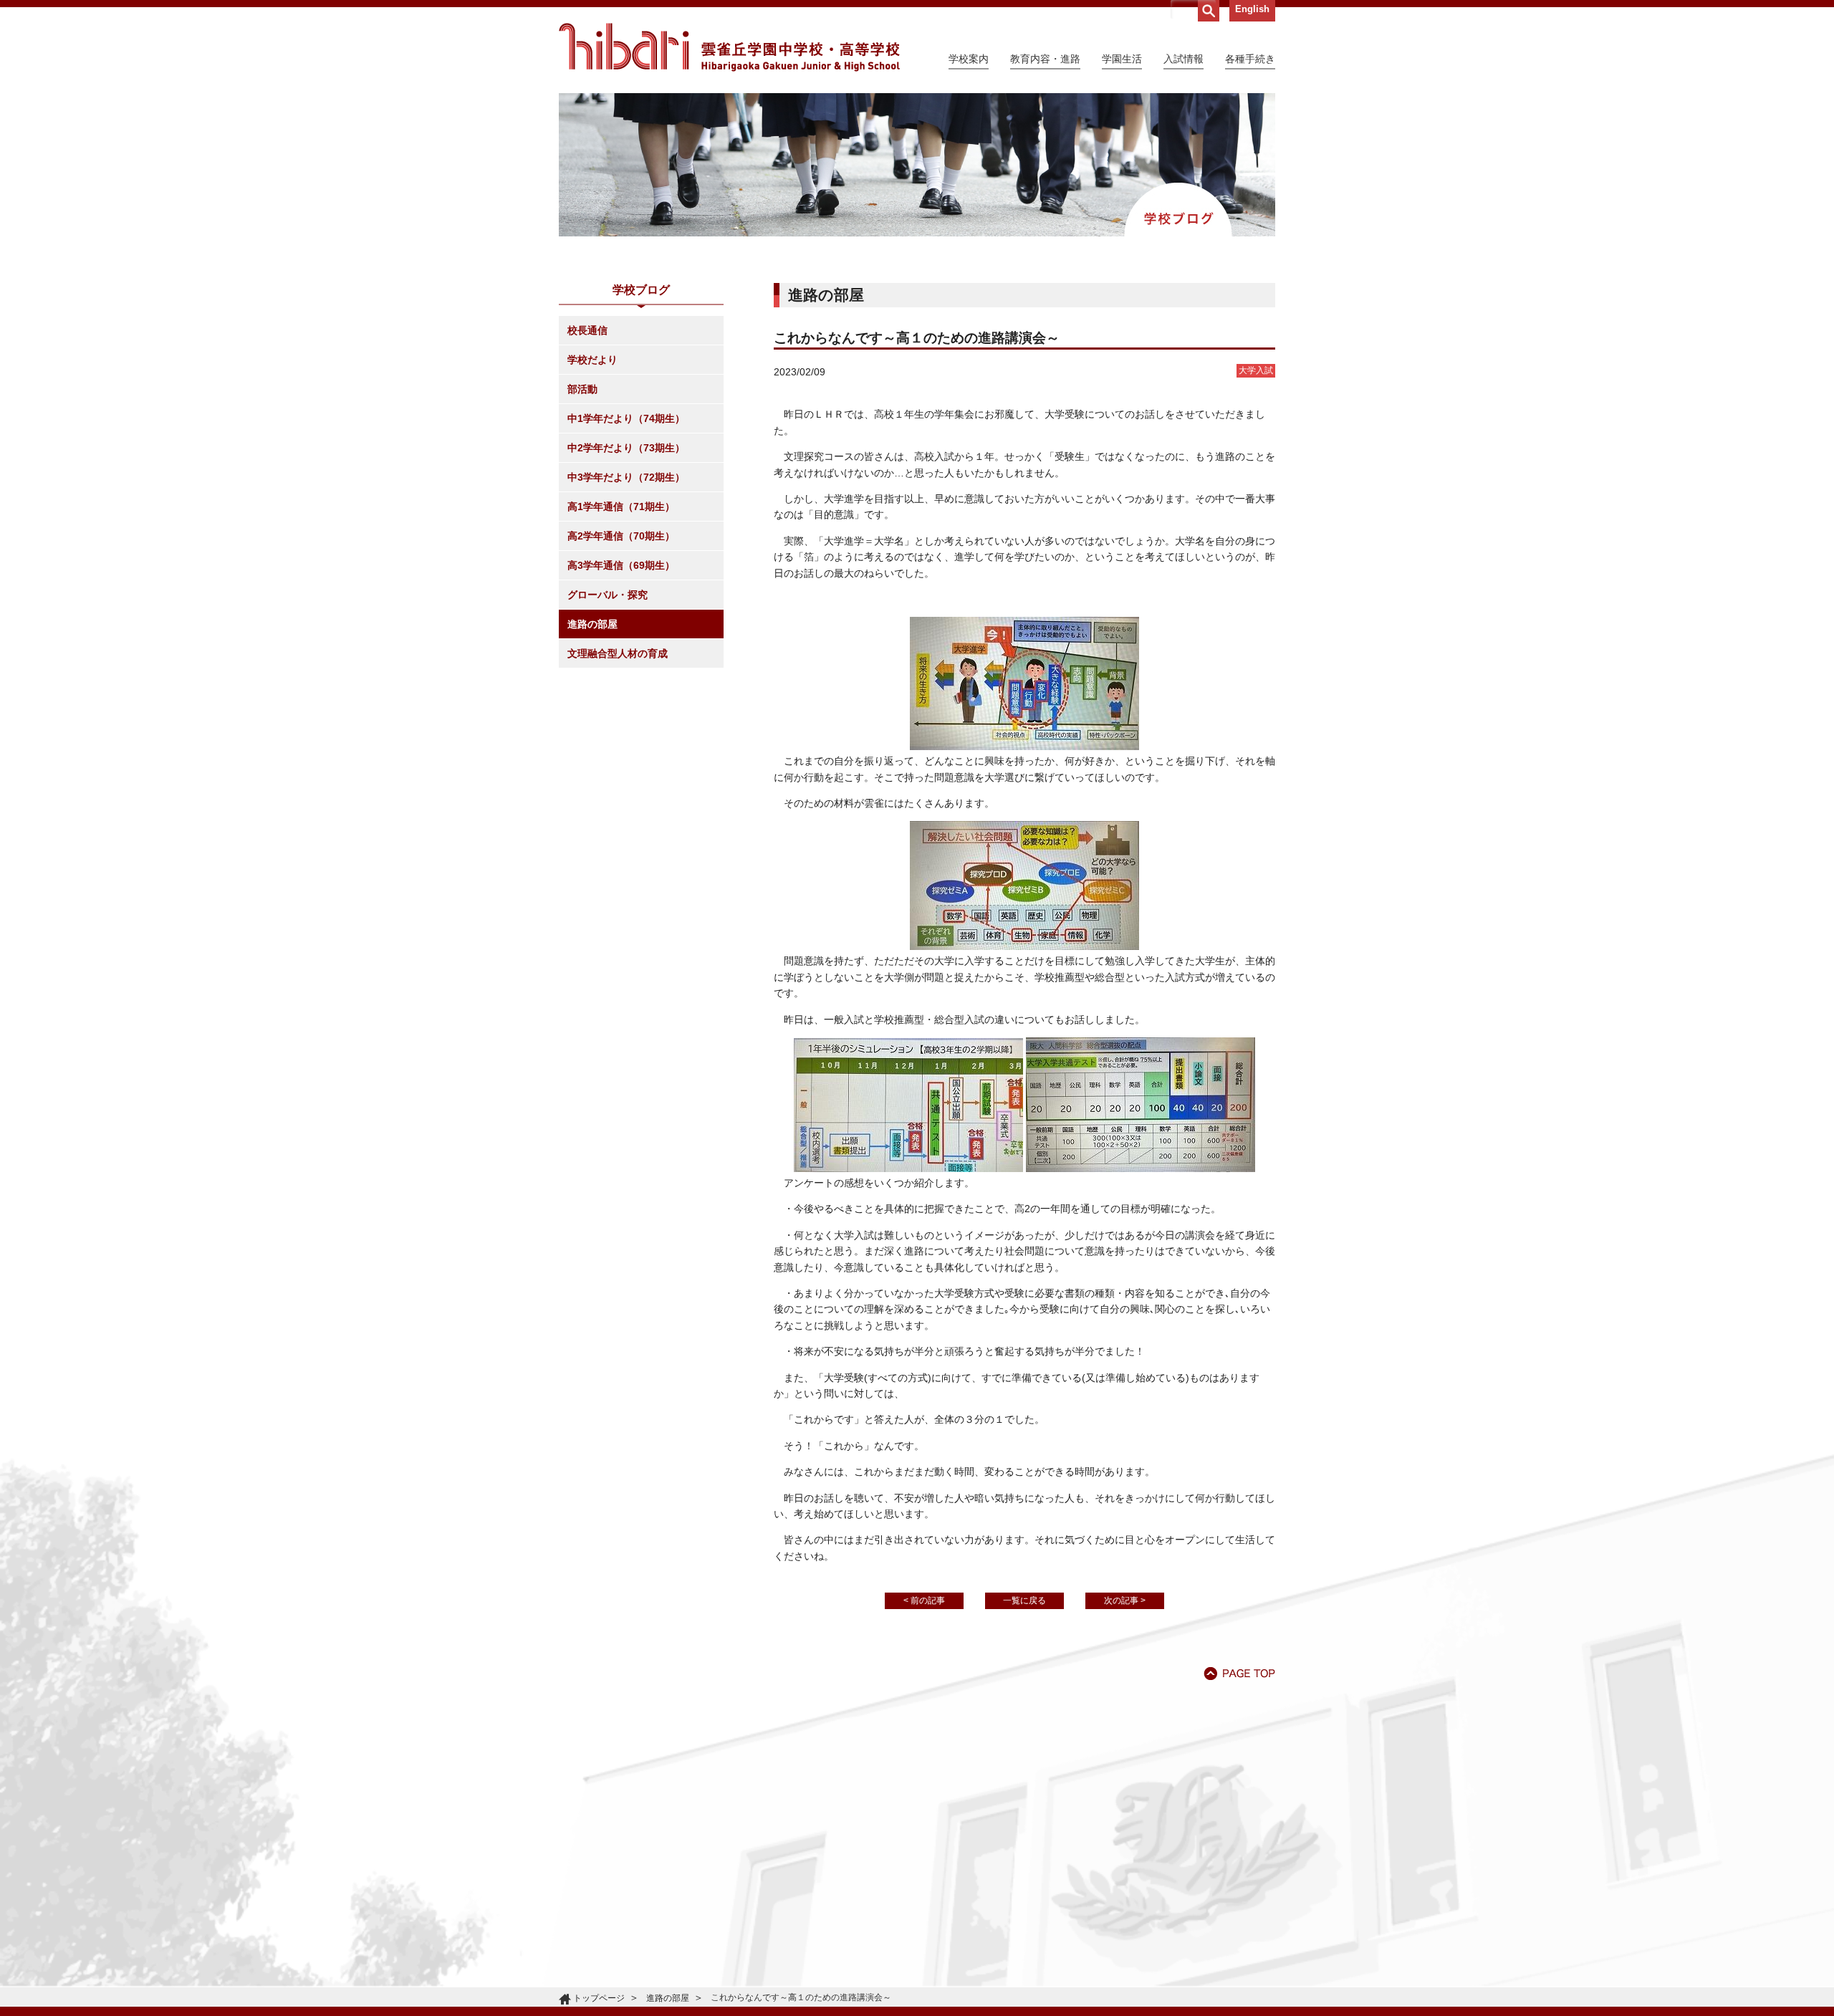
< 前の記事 (924, 1600)
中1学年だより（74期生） (626, 418)
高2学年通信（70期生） (621, 536)
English (1252, 9)
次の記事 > (1125, 1600)
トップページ (599, 1998)
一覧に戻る (1024, 1600)
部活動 (582, 389)
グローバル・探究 (608, 595)
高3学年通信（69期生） (621, 565)
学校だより (592, 360)
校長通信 (587, 330)
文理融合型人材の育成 (618, 653)
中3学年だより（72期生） (626, 477)
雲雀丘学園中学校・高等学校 (729, 47)
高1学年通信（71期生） (621, 507)
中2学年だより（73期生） (626, 448)
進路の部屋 (592, 624)
